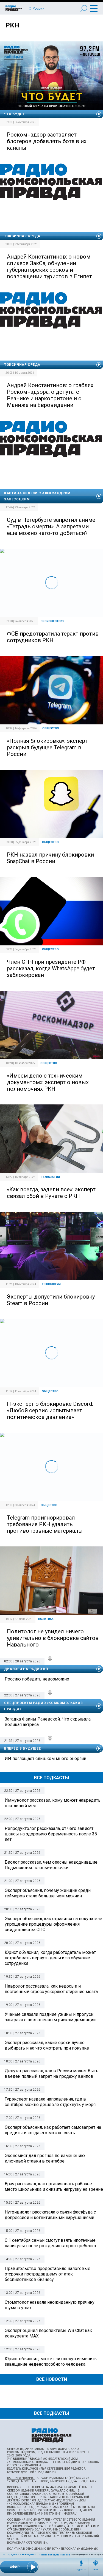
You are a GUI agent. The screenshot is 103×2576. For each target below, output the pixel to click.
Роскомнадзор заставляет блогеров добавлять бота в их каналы (47, 141)
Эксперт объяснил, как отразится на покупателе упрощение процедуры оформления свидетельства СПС (53, 1924)
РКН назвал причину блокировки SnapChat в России (50, 858)
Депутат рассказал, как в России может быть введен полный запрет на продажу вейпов (51, 2074)
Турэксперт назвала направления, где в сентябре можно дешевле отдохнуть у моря (50, 2102)
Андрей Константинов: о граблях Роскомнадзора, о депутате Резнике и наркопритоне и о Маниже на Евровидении (50, 395)
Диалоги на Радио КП (23, 2554)
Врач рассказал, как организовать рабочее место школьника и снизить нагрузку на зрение (54, 2187)
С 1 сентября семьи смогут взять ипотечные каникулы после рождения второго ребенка (50, 2243)
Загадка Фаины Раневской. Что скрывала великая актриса (48, 1722)
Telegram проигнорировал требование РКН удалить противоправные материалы (45, 1524)
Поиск (84, 8)
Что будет (14, 114)
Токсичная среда (22, 236)
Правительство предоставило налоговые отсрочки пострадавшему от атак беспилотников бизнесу (48, 2274)
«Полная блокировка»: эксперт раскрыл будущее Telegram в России (47, 747)
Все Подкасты (51, 1778)
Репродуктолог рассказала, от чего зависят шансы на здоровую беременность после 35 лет (51, 1834)
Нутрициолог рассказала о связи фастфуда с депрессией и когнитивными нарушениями (50, 2215)
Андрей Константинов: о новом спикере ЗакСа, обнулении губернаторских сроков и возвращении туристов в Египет (49, 267)
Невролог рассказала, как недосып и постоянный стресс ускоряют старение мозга (51, 1989)
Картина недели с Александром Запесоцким (37, 496)
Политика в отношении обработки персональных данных (52, 2549)
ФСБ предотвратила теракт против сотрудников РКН (53, 637)
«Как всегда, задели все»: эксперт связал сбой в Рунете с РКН (51, 1193)
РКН (12, 25)
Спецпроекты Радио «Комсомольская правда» (43, 1706)
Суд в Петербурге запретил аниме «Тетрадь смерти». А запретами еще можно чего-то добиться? (51, 526)
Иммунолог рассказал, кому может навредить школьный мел (53, 1803)
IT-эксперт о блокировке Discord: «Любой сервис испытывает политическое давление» (50, 1410)
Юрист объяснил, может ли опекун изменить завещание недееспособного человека (51, 2361)
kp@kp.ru (70, 2514)
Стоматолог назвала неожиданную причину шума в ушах (50, 2305)
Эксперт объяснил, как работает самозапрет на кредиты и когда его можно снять (53, 2130)
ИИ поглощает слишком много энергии (45, 1759)
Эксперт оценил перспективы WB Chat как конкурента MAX (48, 2333)
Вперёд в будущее (23, 1748)
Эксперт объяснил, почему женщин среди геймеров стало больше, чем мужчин (48, 1893)
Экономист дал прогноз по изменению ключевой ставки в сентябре (45, 2158)
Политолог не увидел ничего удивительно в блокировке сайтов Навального (53, 1638)
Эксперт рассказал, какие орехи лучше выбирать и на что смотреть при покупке (47, 2045)
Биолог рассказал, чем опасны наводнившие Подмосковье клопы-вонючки (51, 1865)
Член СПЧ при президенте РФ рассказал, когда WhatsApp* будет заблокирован (51, 968)
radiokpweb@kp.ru (21, 2478)
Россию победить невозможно (57, 2555)
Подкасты (81, 2570)
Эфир (96, 2570)
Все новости (52, 2379)
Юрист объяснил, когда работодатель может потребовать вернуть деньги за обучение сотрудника (50, 1958)
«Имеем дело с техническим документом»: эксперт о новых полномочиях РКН (48, 1082)
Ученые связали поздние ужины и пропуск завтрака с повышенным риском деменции (50, 2017)
